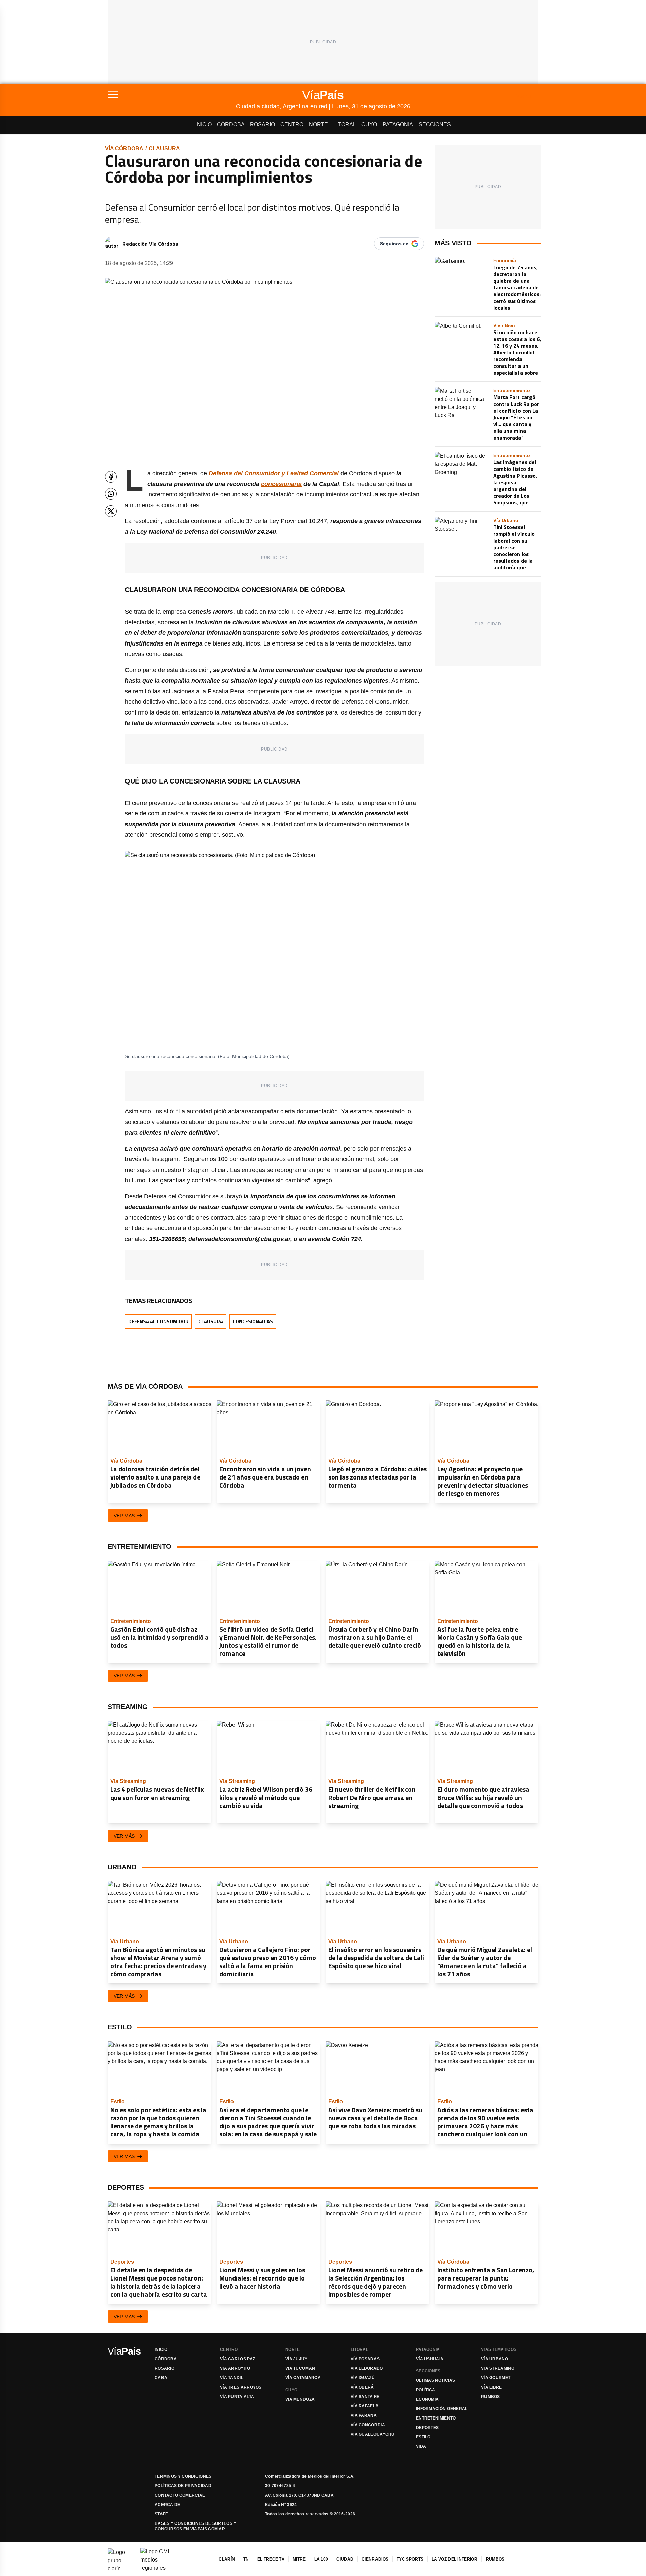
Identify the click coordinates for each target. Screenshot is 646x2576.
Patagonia (398, 124)
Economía (427, 2399)
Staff (161, 2514)
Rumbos (491, 2397)
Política (425, 2390)
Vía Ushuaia (430, 2359)
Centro (292, 124)
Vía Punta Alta (237, 2397)
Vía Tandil (232, 2378)
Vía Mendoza (300, 2399)
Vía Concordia (368, 2425)
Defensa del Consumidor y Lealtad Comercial (274, 473)
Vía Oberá (362, 2387)
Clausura (164, 149)
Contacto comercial (180, 2495)
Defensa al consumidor (158, 1321)
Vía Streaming (498, 2368)
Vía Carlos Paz (238, 2359)
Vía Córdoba (124, 149)
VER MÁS (124, 1516)
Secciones (435, 124)
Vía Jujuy (296, 2359)
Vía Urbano (495, 2359)
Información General (442, 2409)
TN (246, 2559)
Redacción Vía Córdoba (150, 244)
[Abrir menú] (172, 95)
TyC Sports (410, 2559)
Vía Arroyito (235, 2368)
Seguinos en (394, 244)
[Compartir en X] (111, 511)
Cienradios (375, 2559)
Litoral (345, 124)
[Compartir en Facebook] (111, 477)
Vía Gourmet (496, 2378)
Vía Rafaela (365, 2406)
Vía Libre (492, 2387)
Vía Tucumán (300, 2368)
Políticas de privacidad (183, 2486)
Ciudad (345, 2559)
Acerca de (168, 2505)
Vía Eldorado (367, 2368)
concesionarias (253, 1321)
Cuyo (369, 124)
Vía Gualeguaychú (373, 2434)
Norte (318, 124)
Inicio (204, 124)
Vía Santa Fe (365, 2397)
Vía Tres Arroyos (241, 2387)
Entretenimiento (436, 2418)
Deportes (427, 2428)
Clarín (227, 2559)
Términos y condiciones (183, 2476)
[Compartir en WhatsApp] (111, 494)
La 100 (321, 2559)
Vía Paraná (364, 2415)
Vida (421, 2446)
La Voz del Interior (455, 2559)
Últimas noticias (436, 2380)
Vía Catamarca (303, 2378)
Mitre (299, 2559)
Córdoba (231, 124)
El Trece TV (271, 2559)
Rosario (262, 124)
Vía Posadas (365, 2359)
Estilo (423, 2437)
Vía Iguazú (363, 2378)
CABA (161, 2378)
